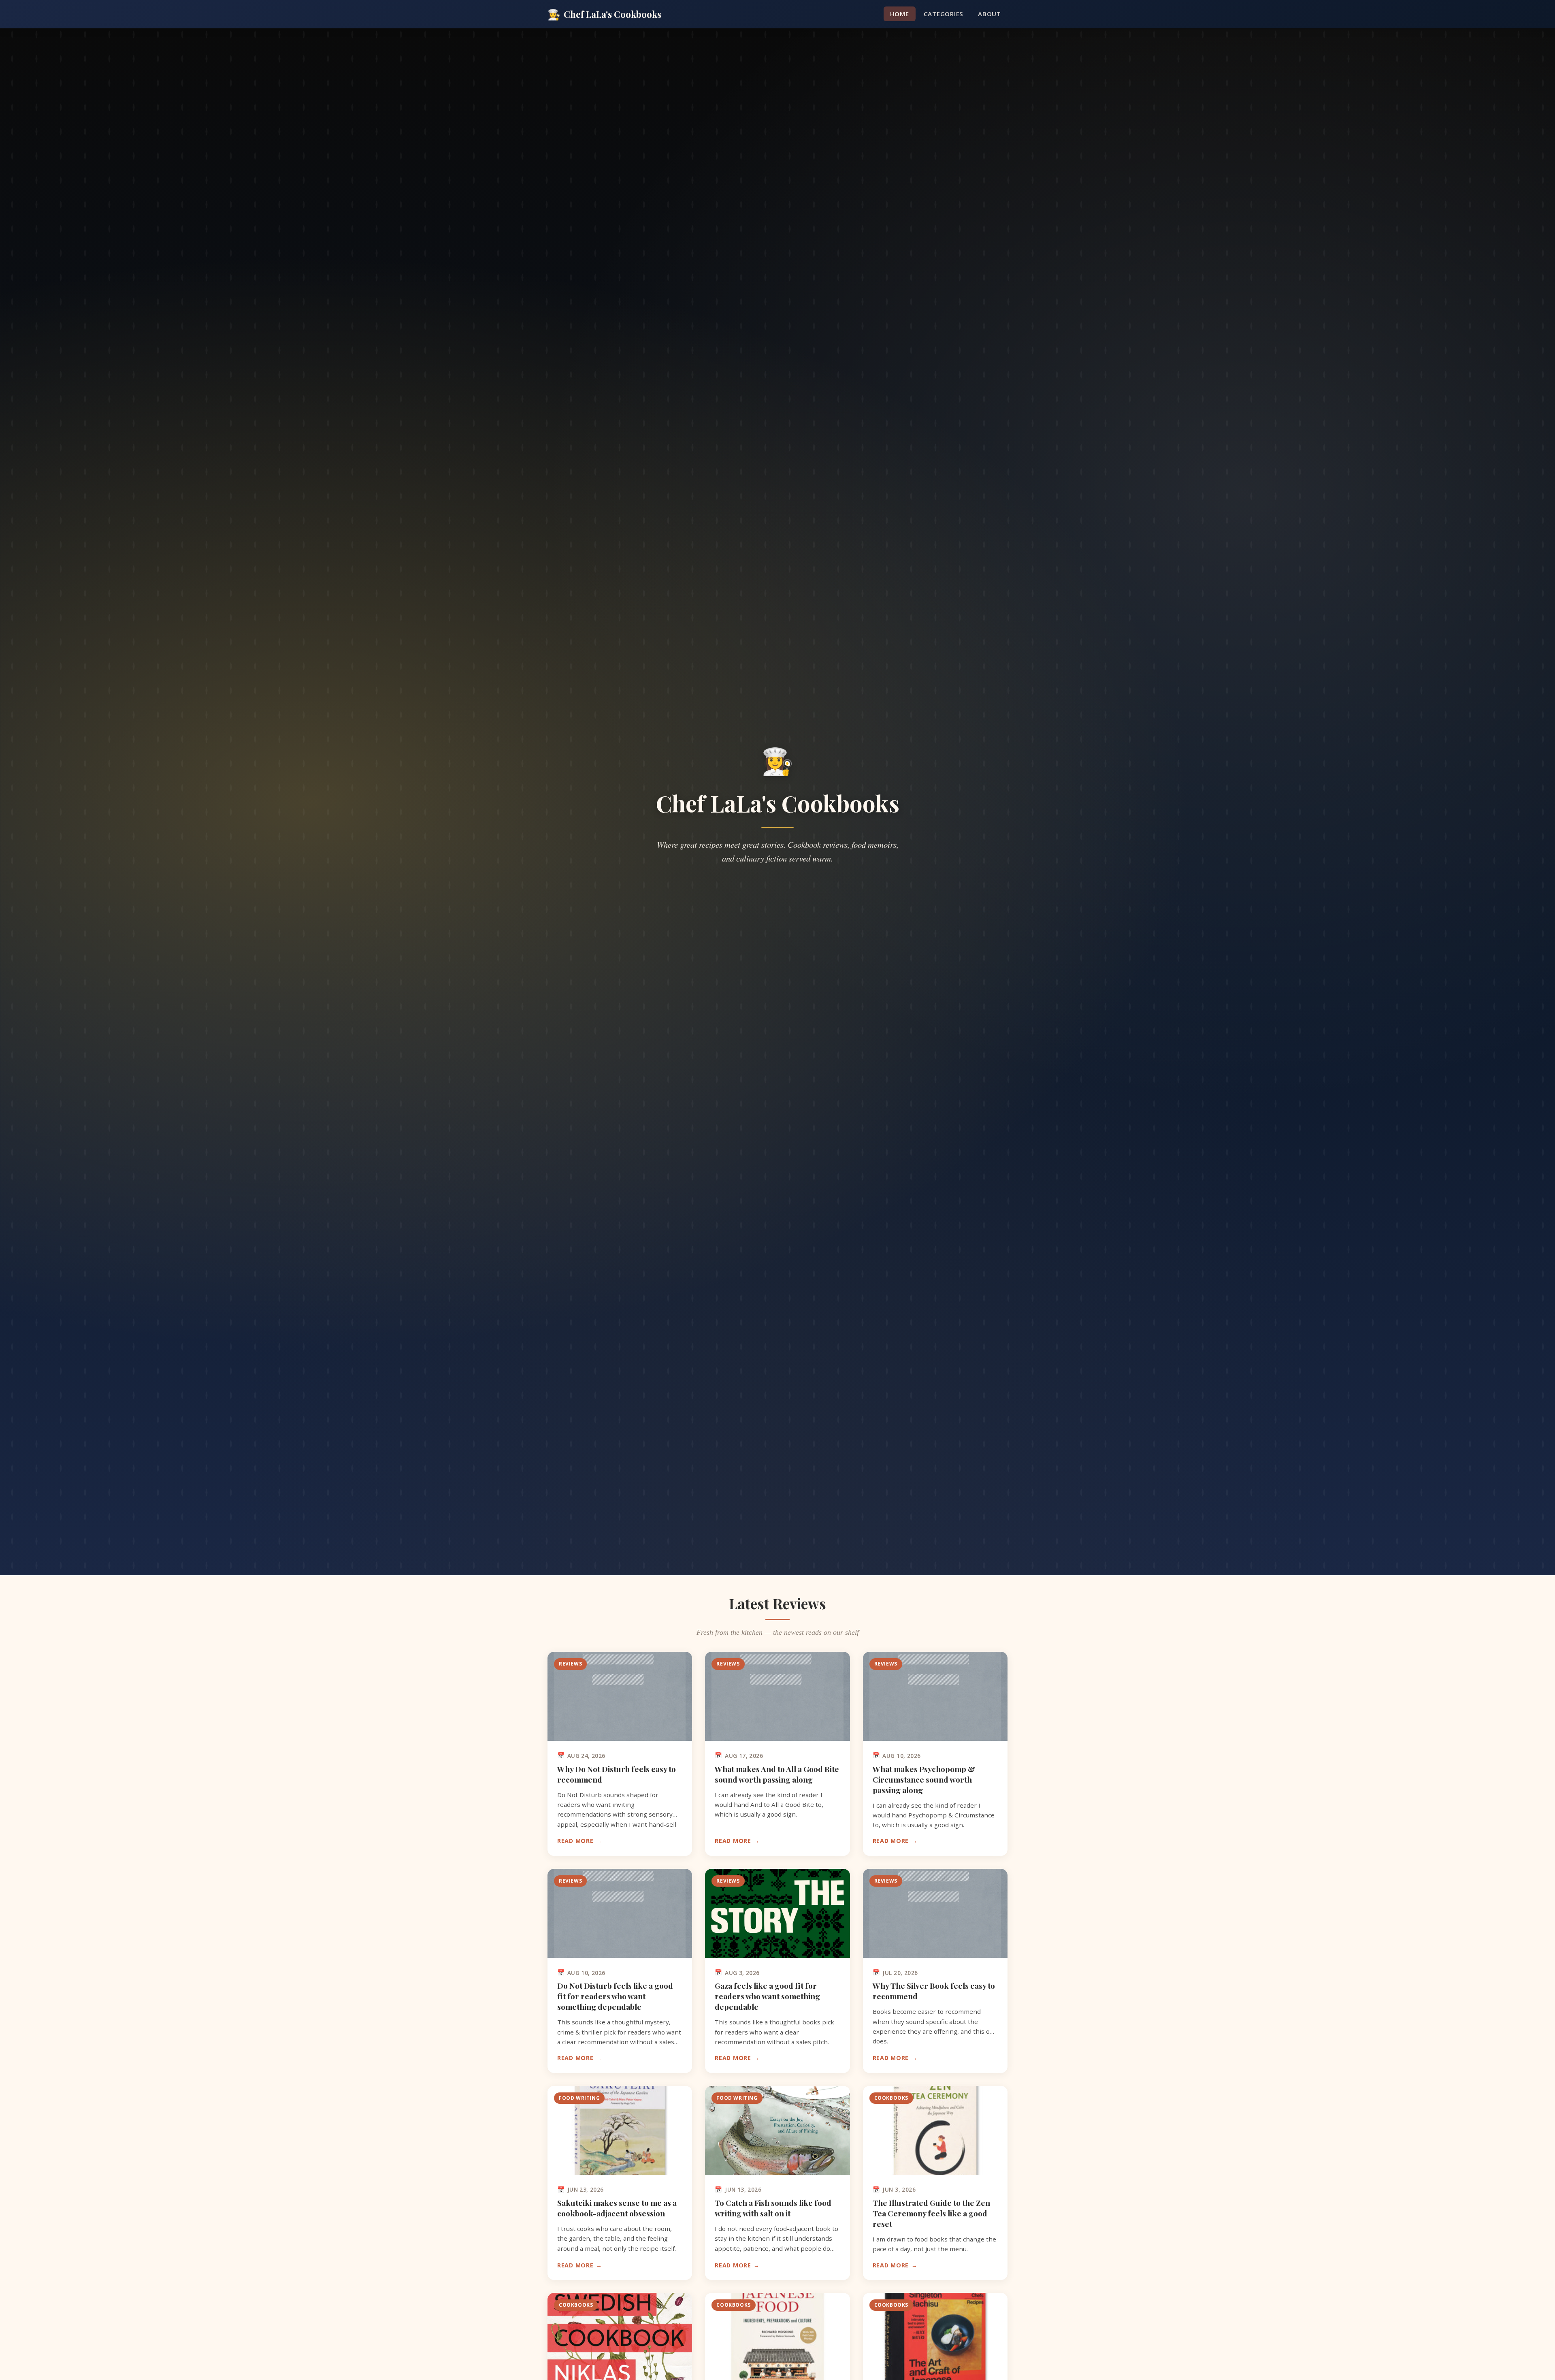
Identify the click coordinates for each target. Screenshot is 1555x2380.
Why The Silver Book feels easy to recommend (934, 1991)
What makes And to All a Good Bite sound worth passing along (777, 1774)
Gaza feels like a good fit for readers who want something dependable (767, 1996)
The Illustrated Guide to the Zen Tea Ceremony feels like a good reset (931, 2213)
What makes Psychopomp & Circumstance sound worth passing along (924, 1779)
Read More (575, 1841)
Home (900, 14)
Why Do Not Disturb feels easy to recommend (617, 1774)
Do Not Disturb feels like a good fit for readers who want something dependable (615, 1996)
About (989, 14)
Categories (944, 14)
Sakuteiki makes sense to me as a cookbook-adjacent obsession (617, 2208)
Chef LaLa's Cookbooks (604, 14)
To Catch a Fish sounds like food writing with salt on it (773, 2208)
